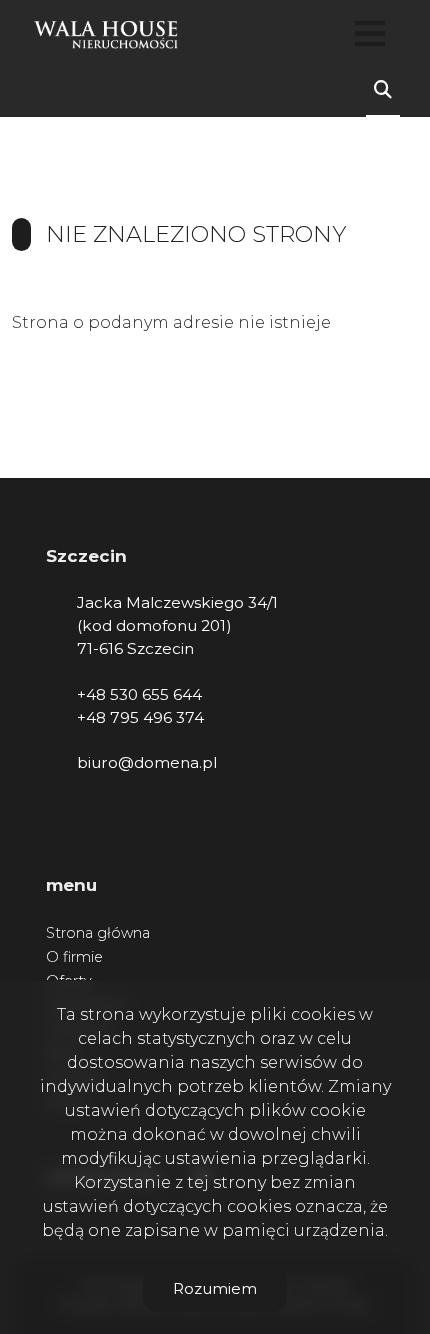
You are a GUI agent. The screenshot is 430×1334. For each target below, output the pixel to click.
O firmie (74, 957)
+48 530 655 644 (139, 694)
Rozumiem (215, 1288)
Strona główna (98, 933)
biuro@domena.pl (147, 762)
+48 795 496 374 (140, 717)
